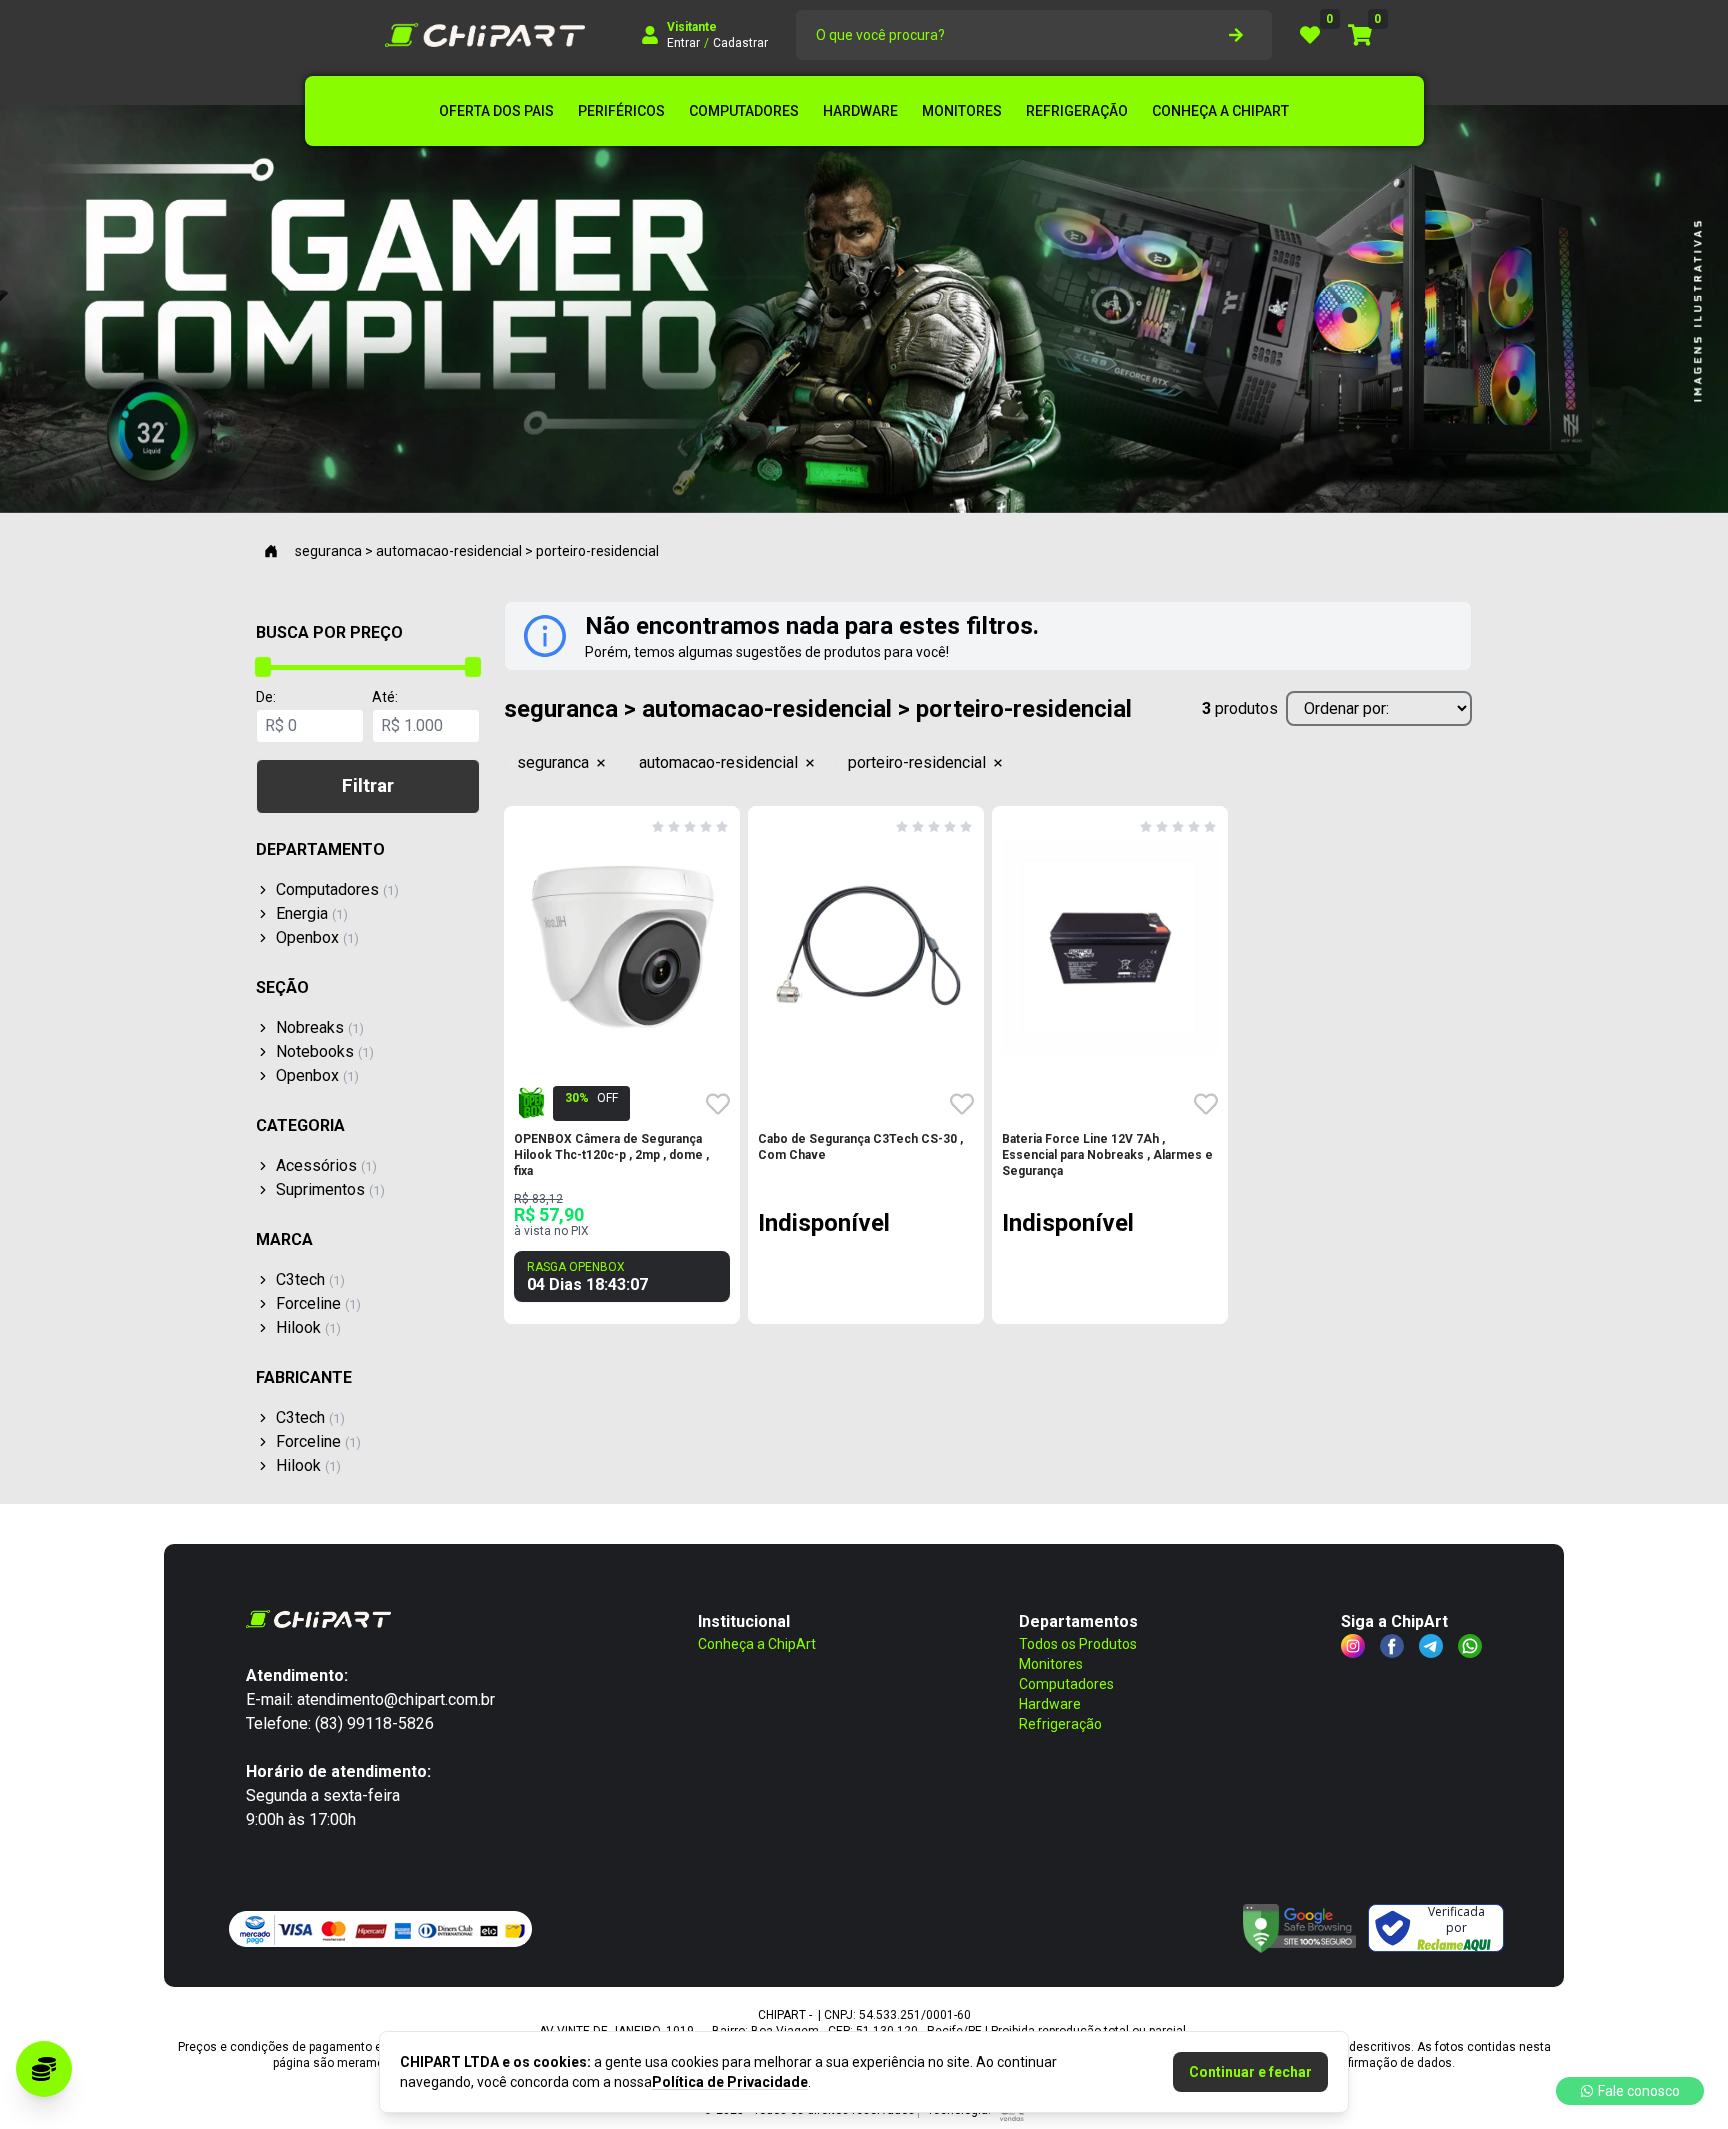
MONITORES (962, 111)
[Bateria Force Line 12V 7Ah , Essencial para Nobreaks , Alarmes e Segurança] (1110, 947)
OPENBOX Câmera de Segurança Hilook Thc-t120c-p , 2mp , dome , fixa (611, 1155)
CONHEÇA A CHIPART (1220, 111)
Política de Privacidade (730, 2082)
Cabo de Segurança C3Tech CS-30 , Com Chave (860, 1147)
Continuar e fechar (1250, 2072)
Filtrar (368, 785)
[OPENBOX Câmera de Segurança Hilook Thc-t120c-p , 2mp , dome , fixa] (622, 947)
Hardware (1050, 1704)
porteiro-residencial (917, 762)
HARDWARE (860, 111)
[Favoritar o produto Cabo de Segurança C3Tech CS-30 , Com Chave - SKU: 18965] (962, 1104)
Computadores (1066, 1684)
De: (266, 697)
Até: (385, 697)
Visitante (692, 27)
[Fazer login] (650, 35)
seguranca (553, 762)
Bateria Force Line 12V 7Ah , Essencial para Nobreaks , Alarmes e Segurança (1107, 1155)
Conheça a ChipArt (757, 1644)
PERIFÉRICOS (621, 111)
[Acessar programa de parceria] (44, 2069)
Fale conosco (1639, 2091)
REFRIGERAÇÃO (1077, 111)
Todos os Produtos (1078, 1644)
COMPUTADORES (744, 111)
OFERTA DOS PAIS (496, 111)
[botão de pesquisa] (1236, 35)
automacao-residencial (718, 762)
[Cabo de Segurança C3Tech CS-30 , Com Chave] (866, 947)
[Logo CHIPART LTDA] (485, 35)
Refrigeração (1060, 1724)
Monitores (1051, 1664)
